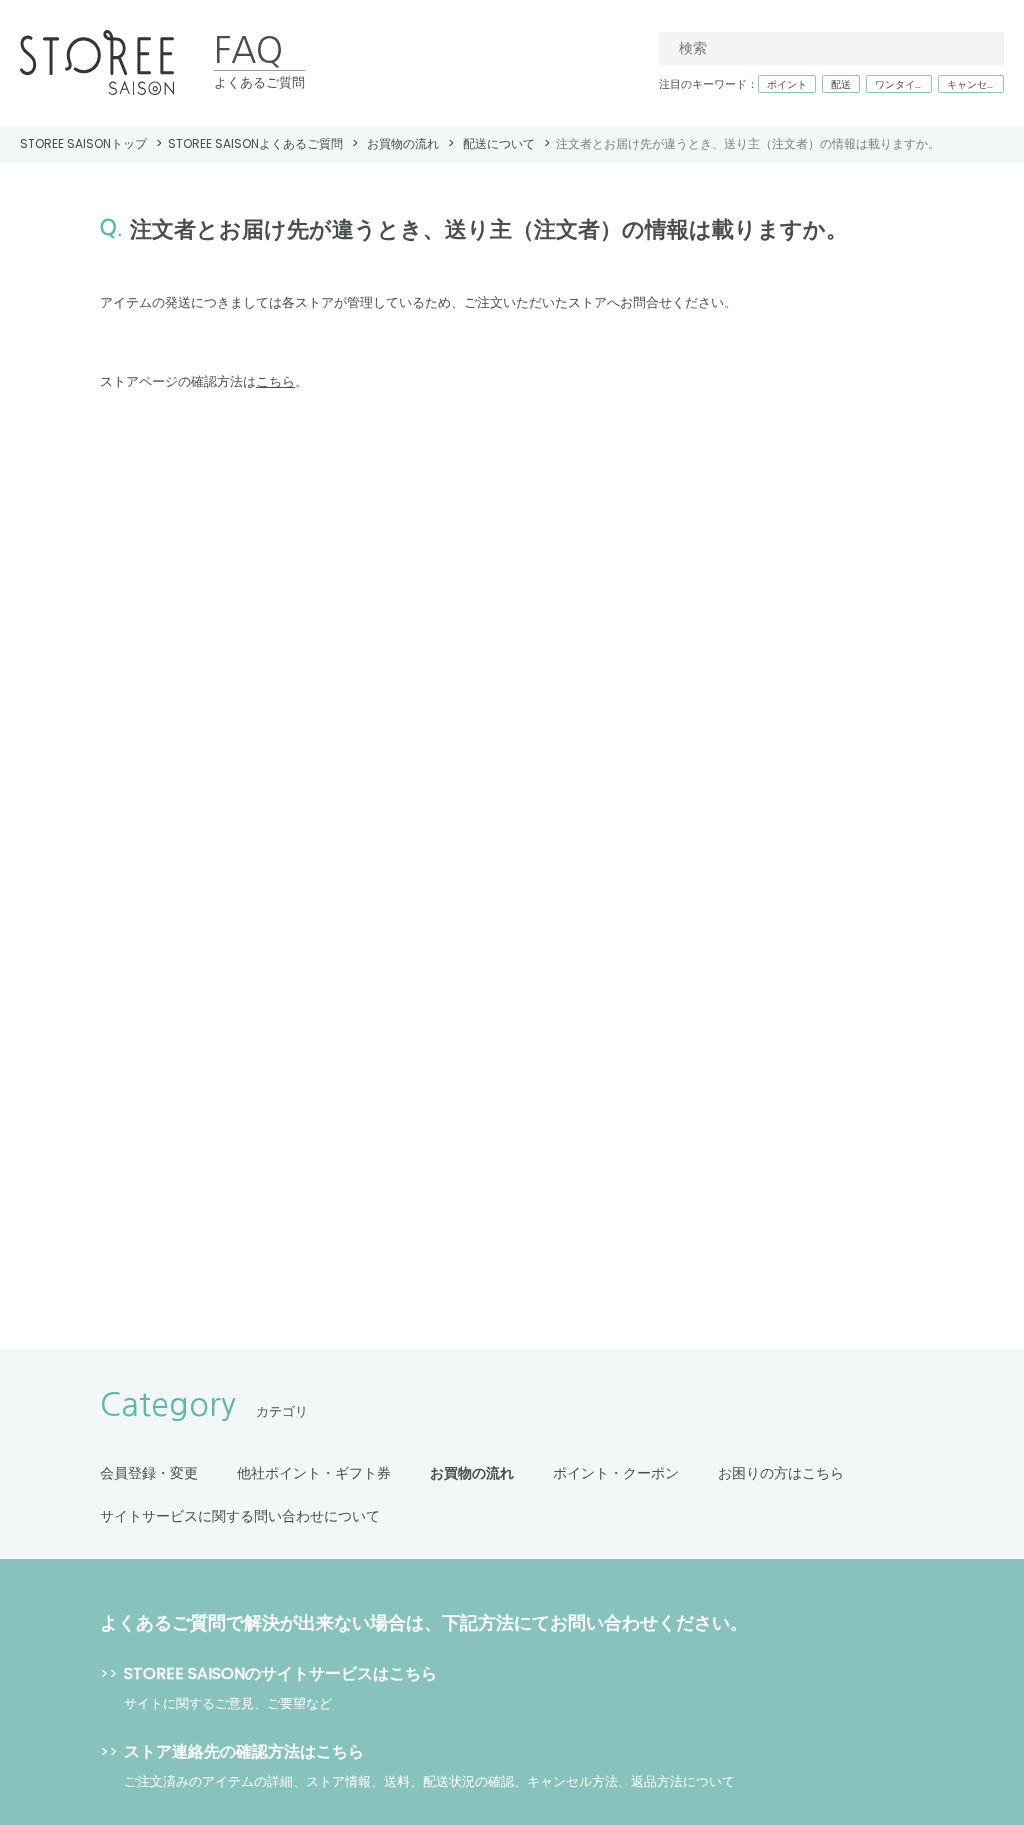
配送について (499, 143)
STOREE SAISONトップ (83, 143)
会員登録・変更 (149, 1473)
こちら (275, 381)
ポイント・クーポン (616, 1473)
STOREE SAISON (97, 63)
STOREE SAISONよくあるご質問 (255, 143)
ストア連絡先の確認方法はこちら (244, 1751)
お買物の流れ (403, 143)
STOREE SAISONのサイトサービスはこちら (280, 1673)
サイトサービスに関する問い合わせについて (240, 1516)
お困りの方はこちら (781, 1473)
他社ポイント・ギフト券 (314, 1473)
